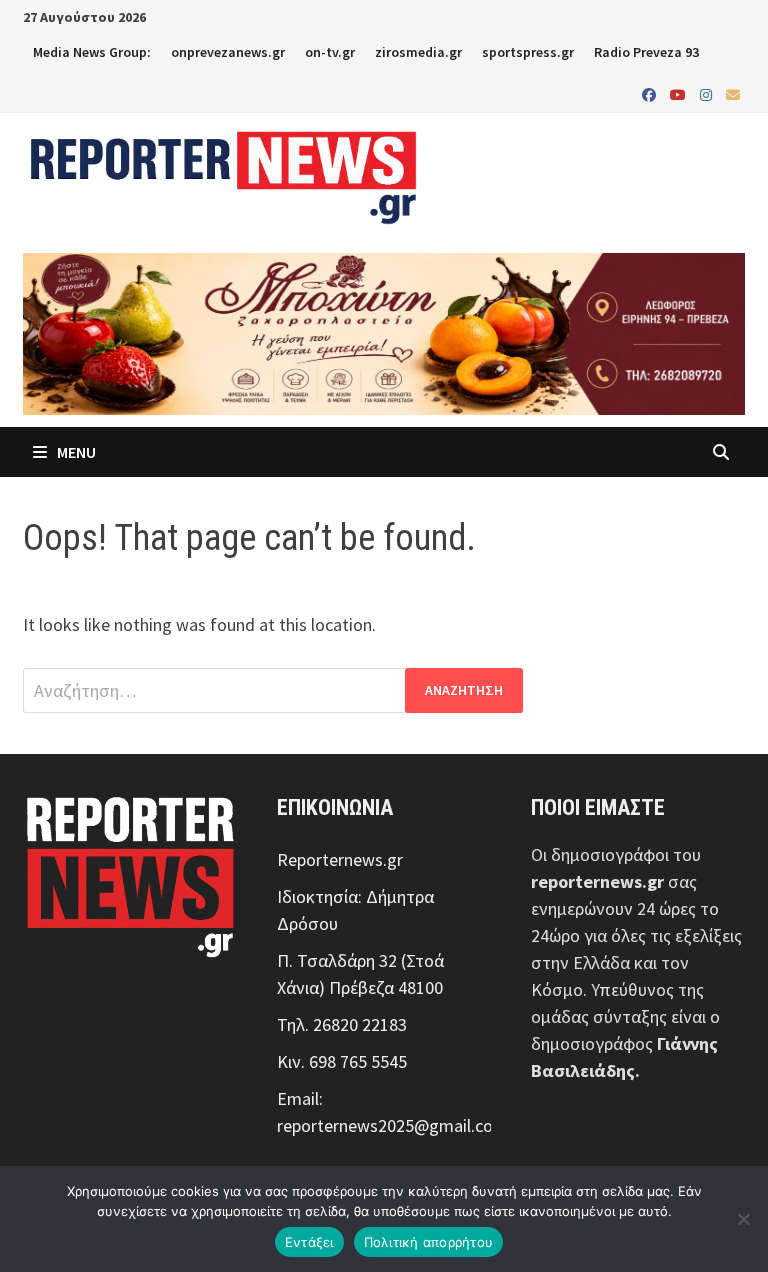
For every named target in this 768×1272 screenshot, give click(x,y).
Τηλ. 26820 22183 (342, 1024)
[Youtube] (680, 93)
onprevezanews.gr (228, 52)
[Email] (733, 93)
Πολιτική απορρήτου (429, 1242)
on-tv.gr (330, 52)
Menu (75, 452)
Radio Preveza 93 (646, 52)
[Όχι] (743, 1219)
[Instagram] (708, 93)
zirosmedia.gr (418, 52)
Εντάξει (309, 1242)
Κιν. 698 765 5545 (342, 1061)
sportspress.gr (528, 52)
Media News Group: (92, 52)
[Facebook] (651, 93)
